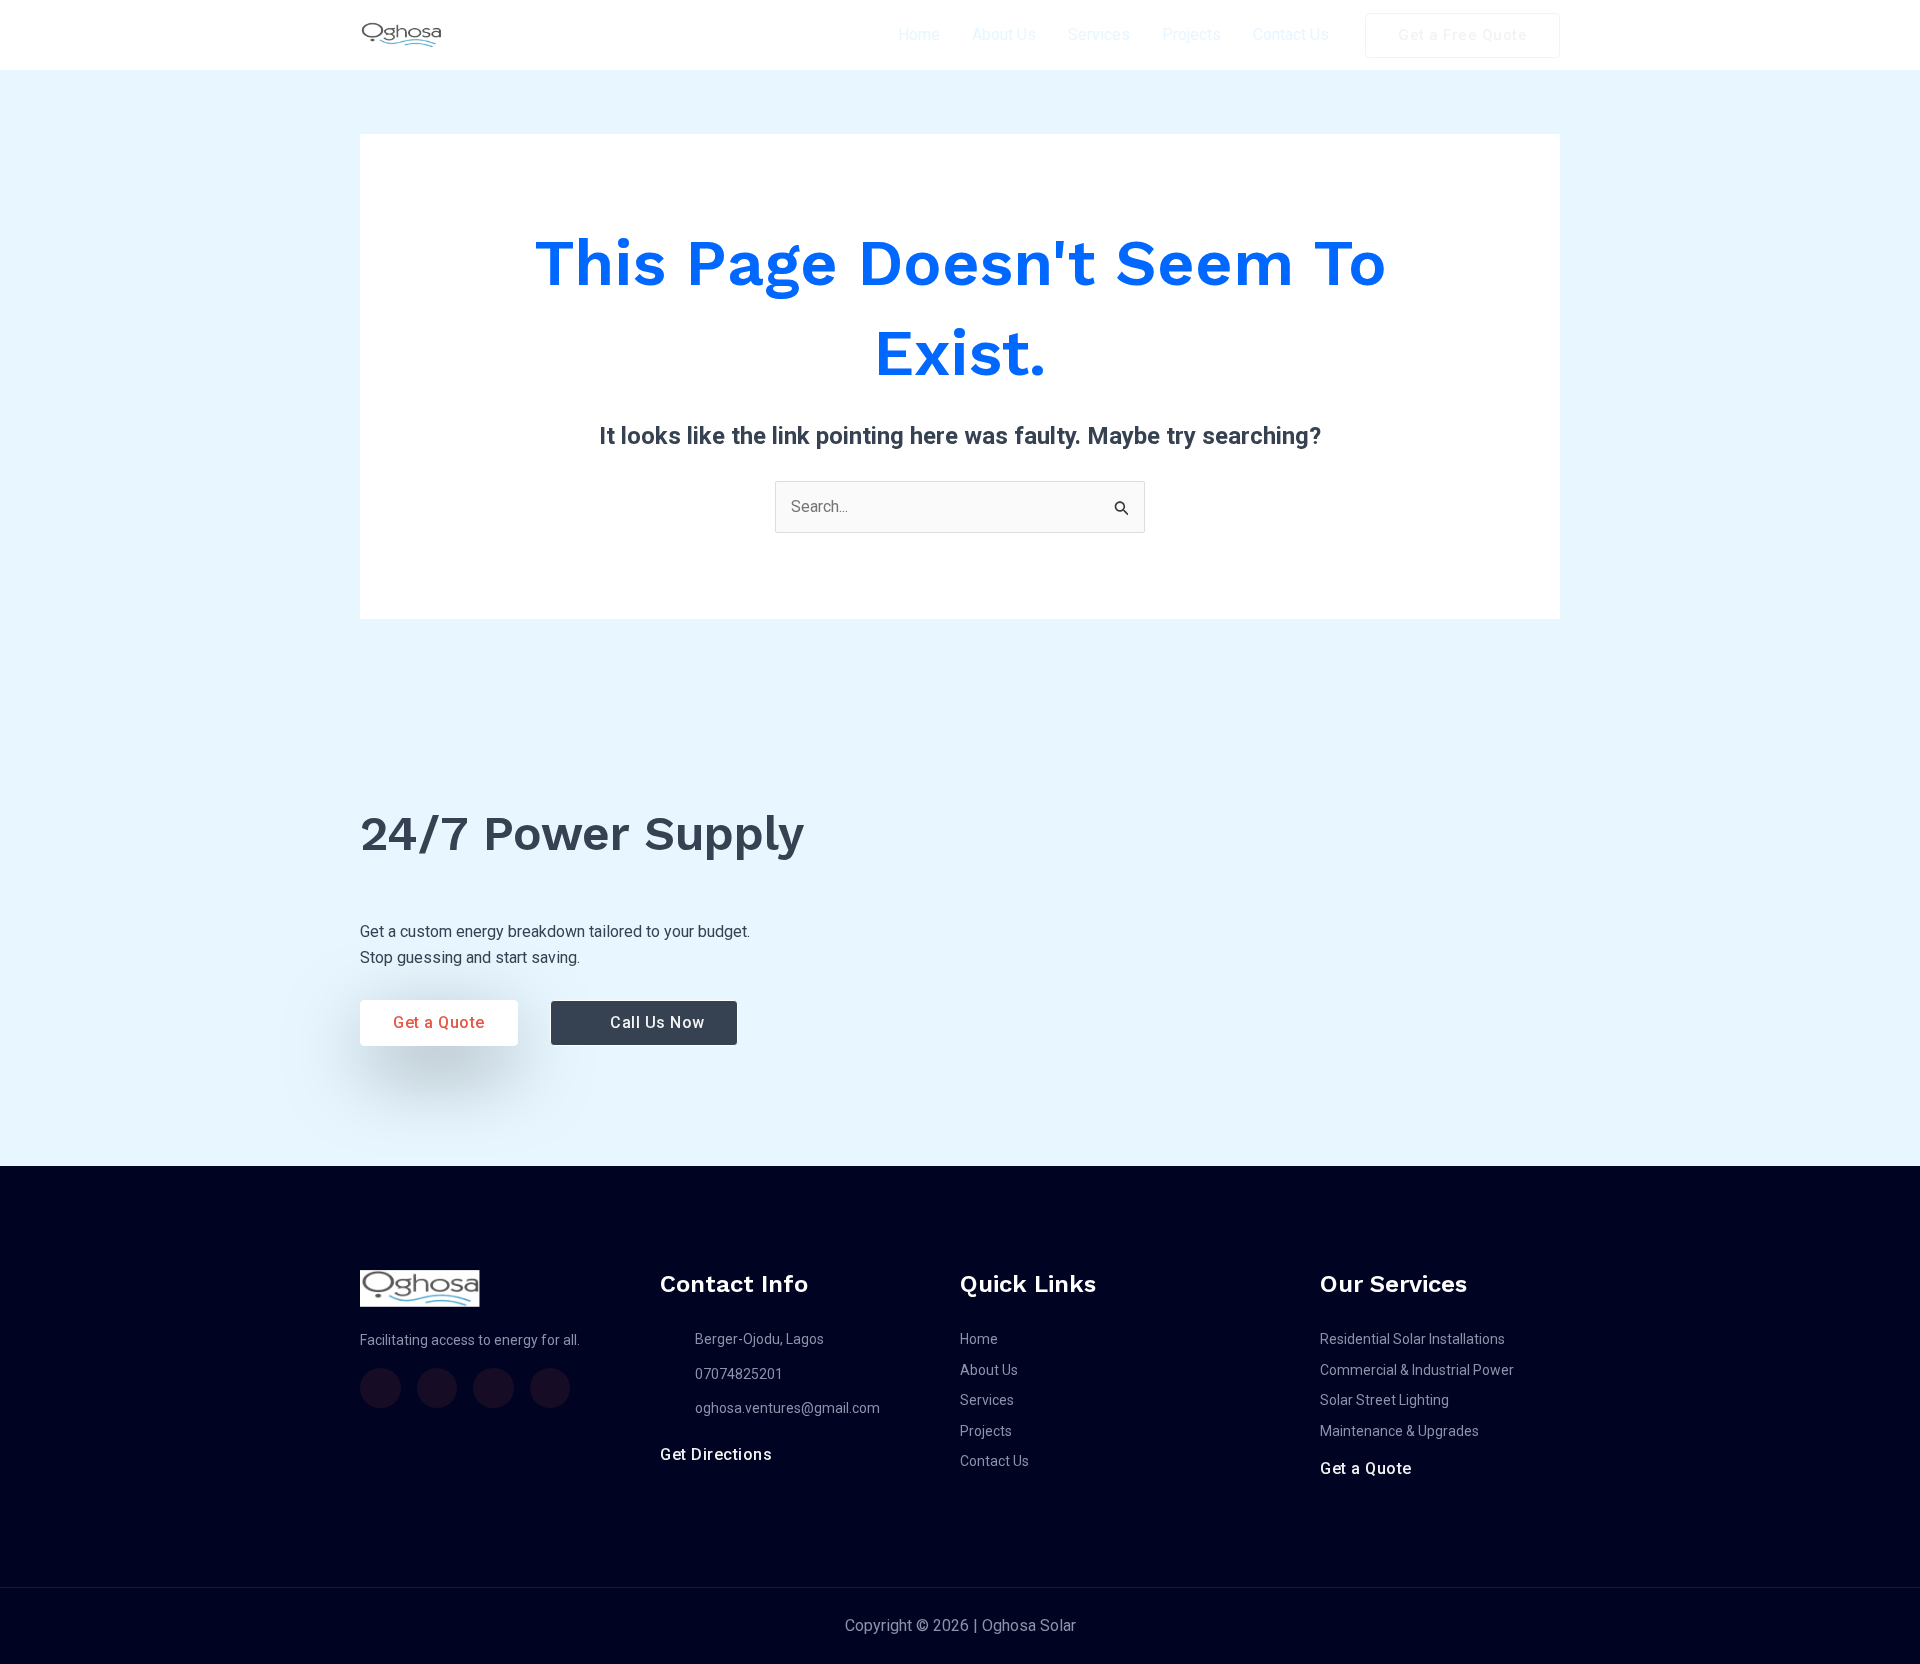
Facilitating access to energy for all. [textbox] (470, 1340)
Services (1099, 34)
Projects (1191, 34)
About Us (1004, 34)
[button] (1462, 35)
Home (919, 34)
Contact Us (1291, 34)
